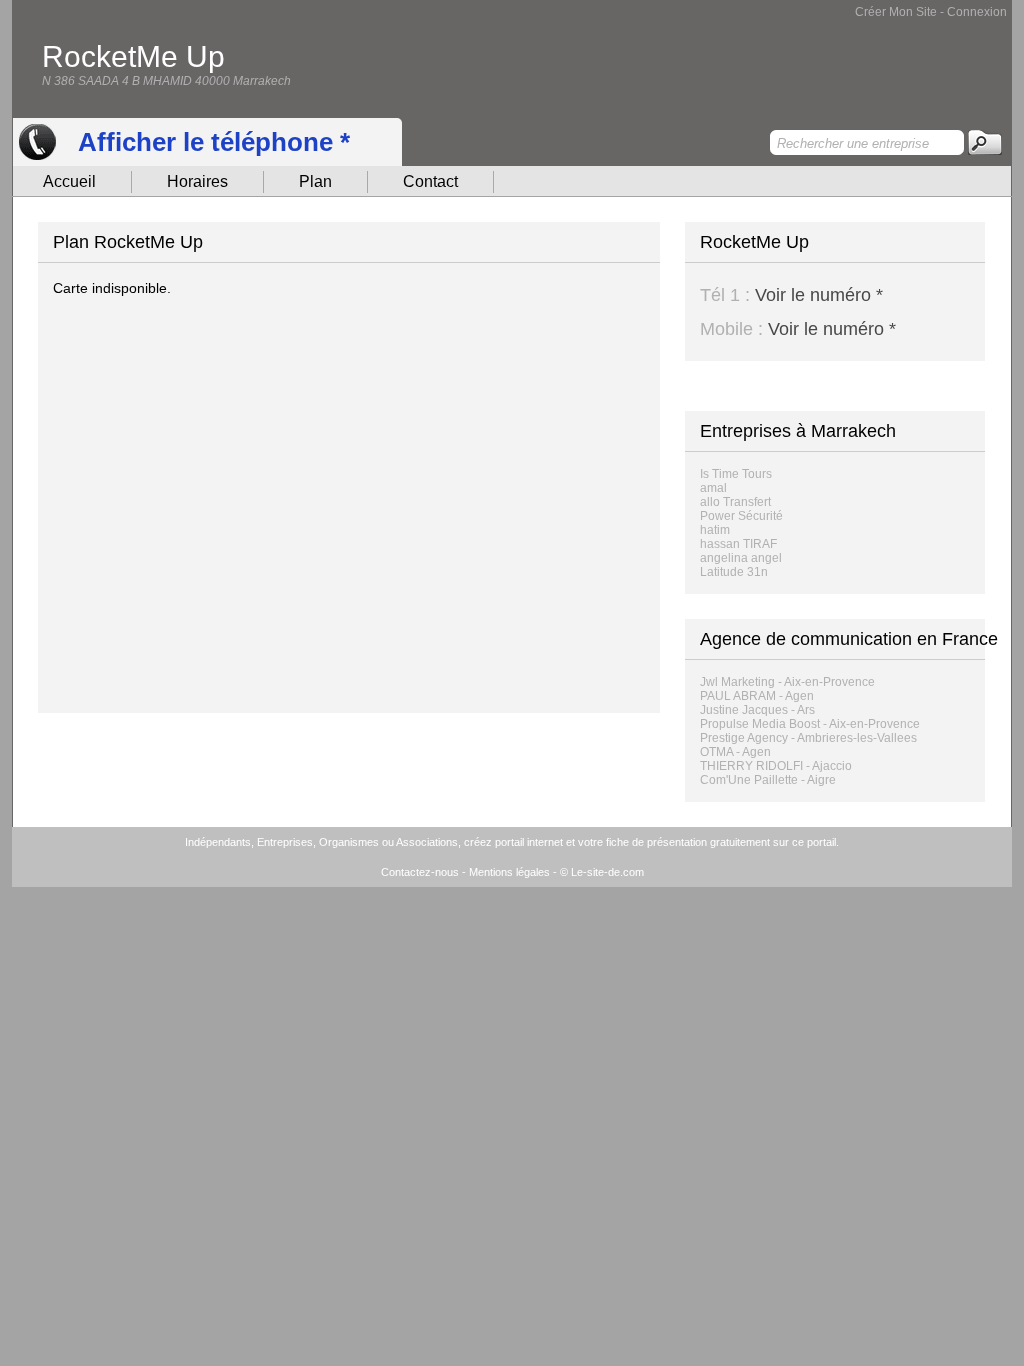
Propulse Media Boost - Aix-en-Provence (810, 724)
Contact (430, 181)
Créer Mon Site (896, 12)
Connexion (977, 12)
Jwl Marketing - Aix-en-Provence (787, 682)
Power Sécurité (741, 516)
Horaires (197, 181)
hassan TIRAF (738, 544)
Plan (315, 181)
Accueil (69, 181)
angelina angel (741, 558)
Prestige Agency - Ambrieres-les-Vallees (808, 738)
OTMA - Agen (735, 752)
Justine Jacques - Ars (757, 710)
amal (713, 488)
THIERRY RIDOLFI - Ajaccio (776, 766)
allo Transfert (735, 502)
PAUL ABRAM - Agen (757, 696)
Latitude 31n (734, 572)
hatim (715, 530)
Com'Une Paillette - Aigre (768, 780)
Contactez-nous (420, 872)
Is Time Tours (736, 474)
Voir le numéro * (819, 295)
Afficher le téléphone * (214, 142)
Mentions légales (509, 872)
